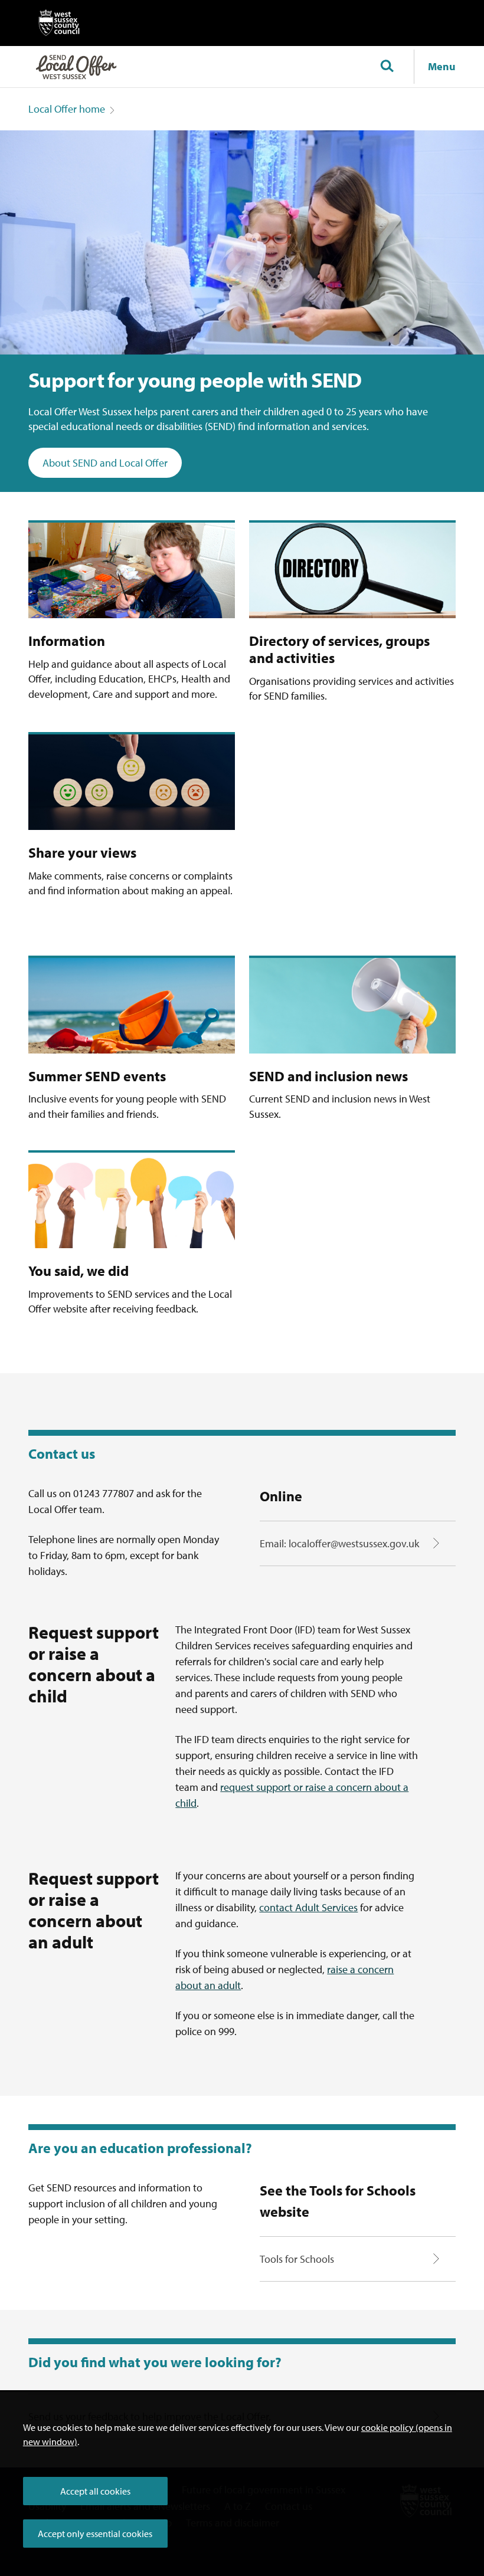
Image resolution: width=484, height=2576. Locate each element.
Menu (442, 66)
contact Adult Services (308, 1907)
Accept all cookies (95, 2491)
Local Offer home (67, 109)
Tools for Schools (297, 2259)
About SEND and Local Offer (105, 463)
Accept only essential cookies (95, 2534)
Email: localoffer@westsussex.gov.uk (339, 1543)
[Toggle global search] (387, 67)
